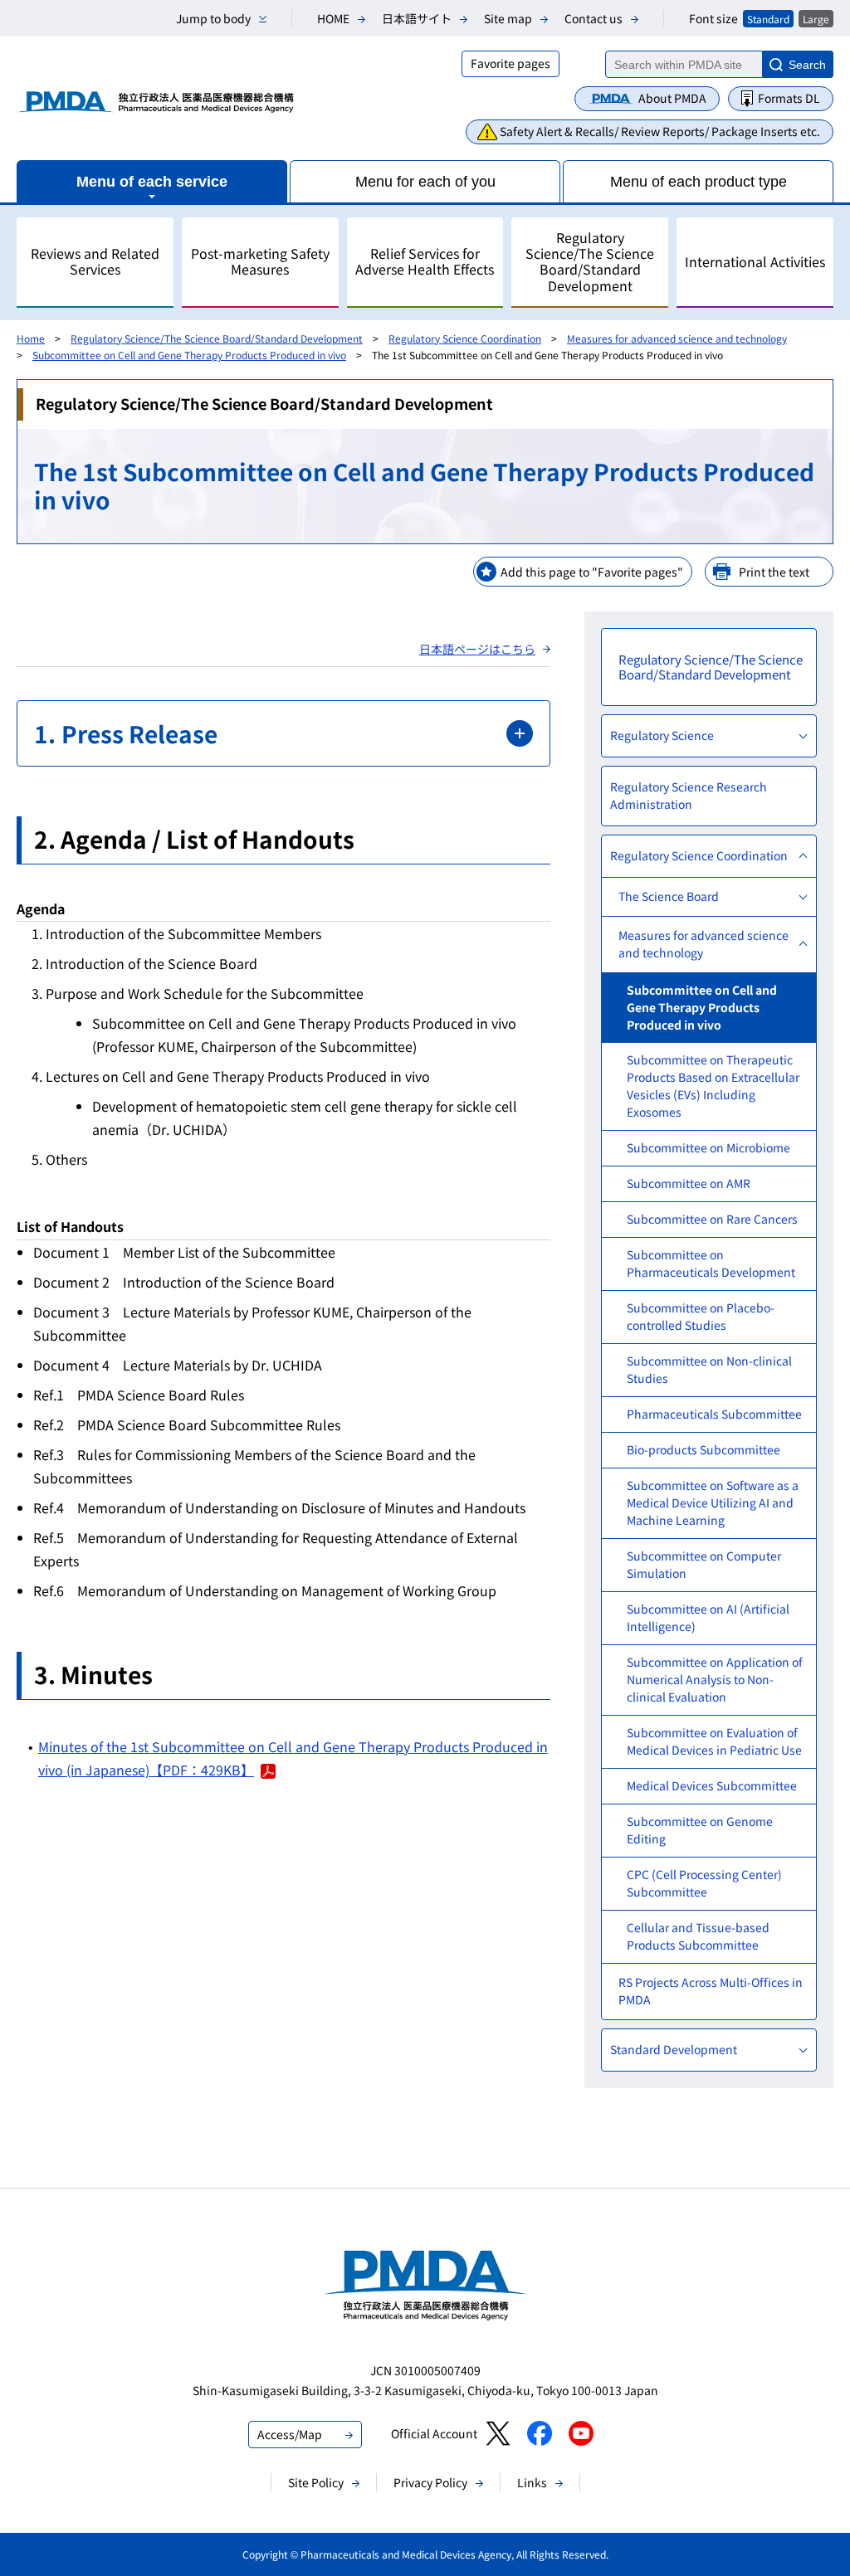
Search (807, 65)
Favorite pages (510, 63)
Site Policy (316, 2482)
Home (31, 338)
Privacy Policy (430, 2482)
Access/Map (290, 2434)
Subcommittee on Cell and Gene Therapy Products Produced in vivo (189, 355)
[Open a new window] (498, 2433)
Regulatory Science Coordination (465, 338)
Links (532, 2482)
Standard (768, 19)
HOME (333, 18)
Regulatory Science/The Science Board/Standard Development (217, 338)
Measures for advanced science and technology (677, 338)
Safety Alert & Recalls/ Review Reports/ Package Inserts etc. (660, 131)
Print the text (774, 572)
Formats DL (789, 98)
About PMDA (672, 98)
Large (816, 19)
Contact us (594, 18)
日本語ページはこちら (477, 649)
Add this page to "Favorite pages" (592, 572)
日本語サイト (417, 18)
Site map (508, 18)
